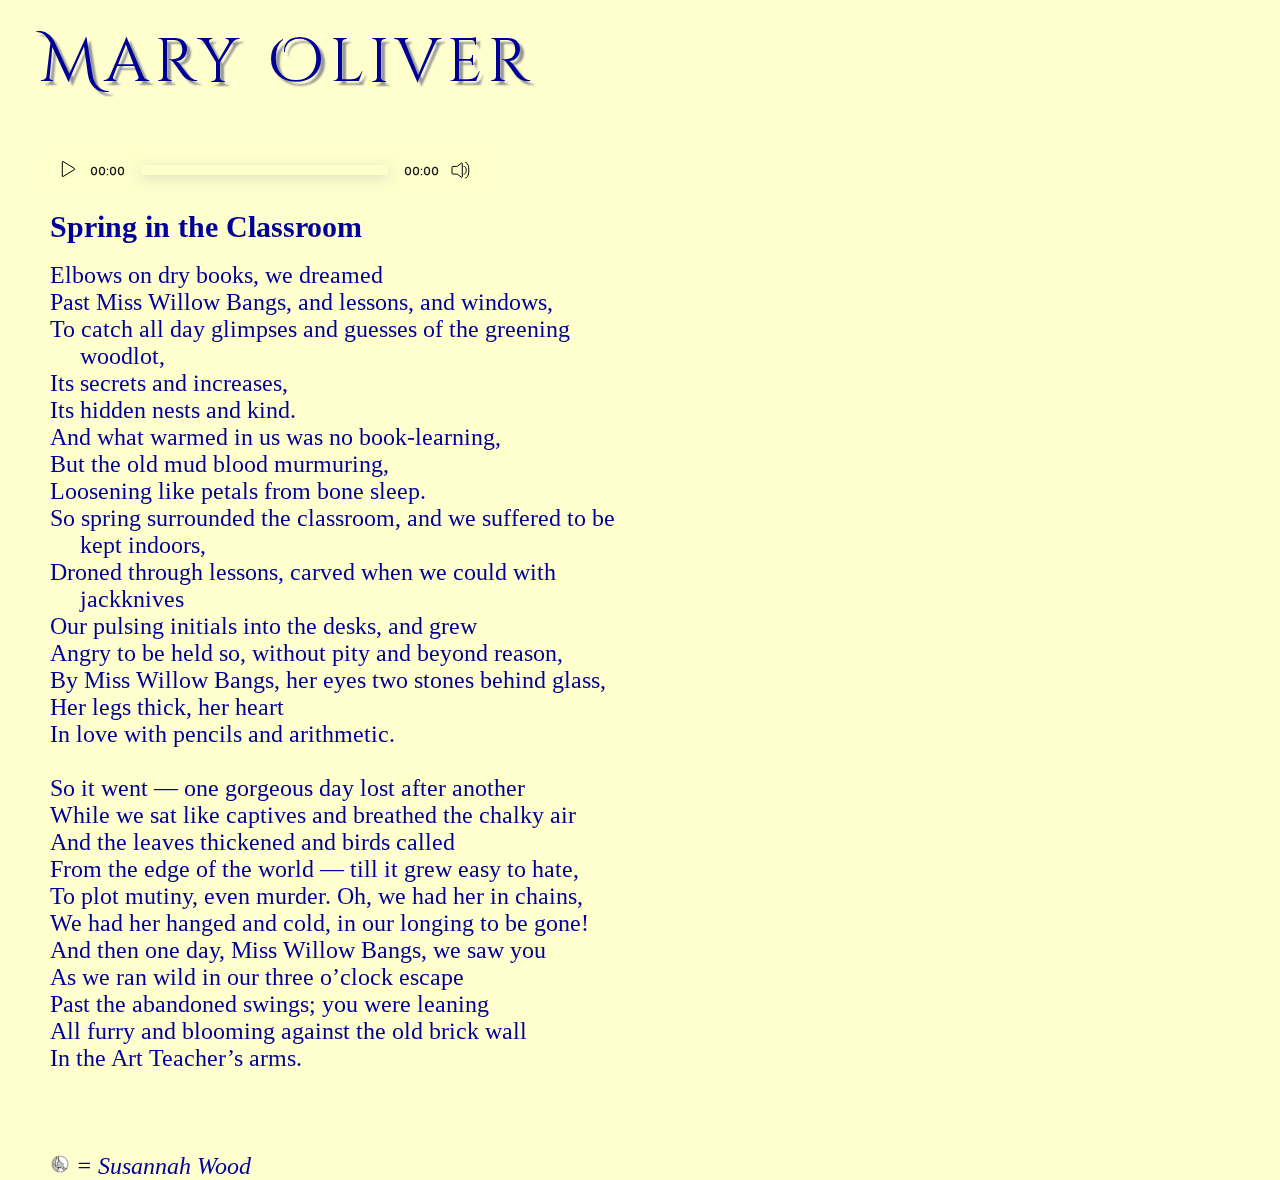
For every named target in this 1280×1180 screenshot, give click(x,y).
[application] (264, 172)
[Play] (68, 170)
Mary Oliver (287, 62)
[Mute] (461, 170)
